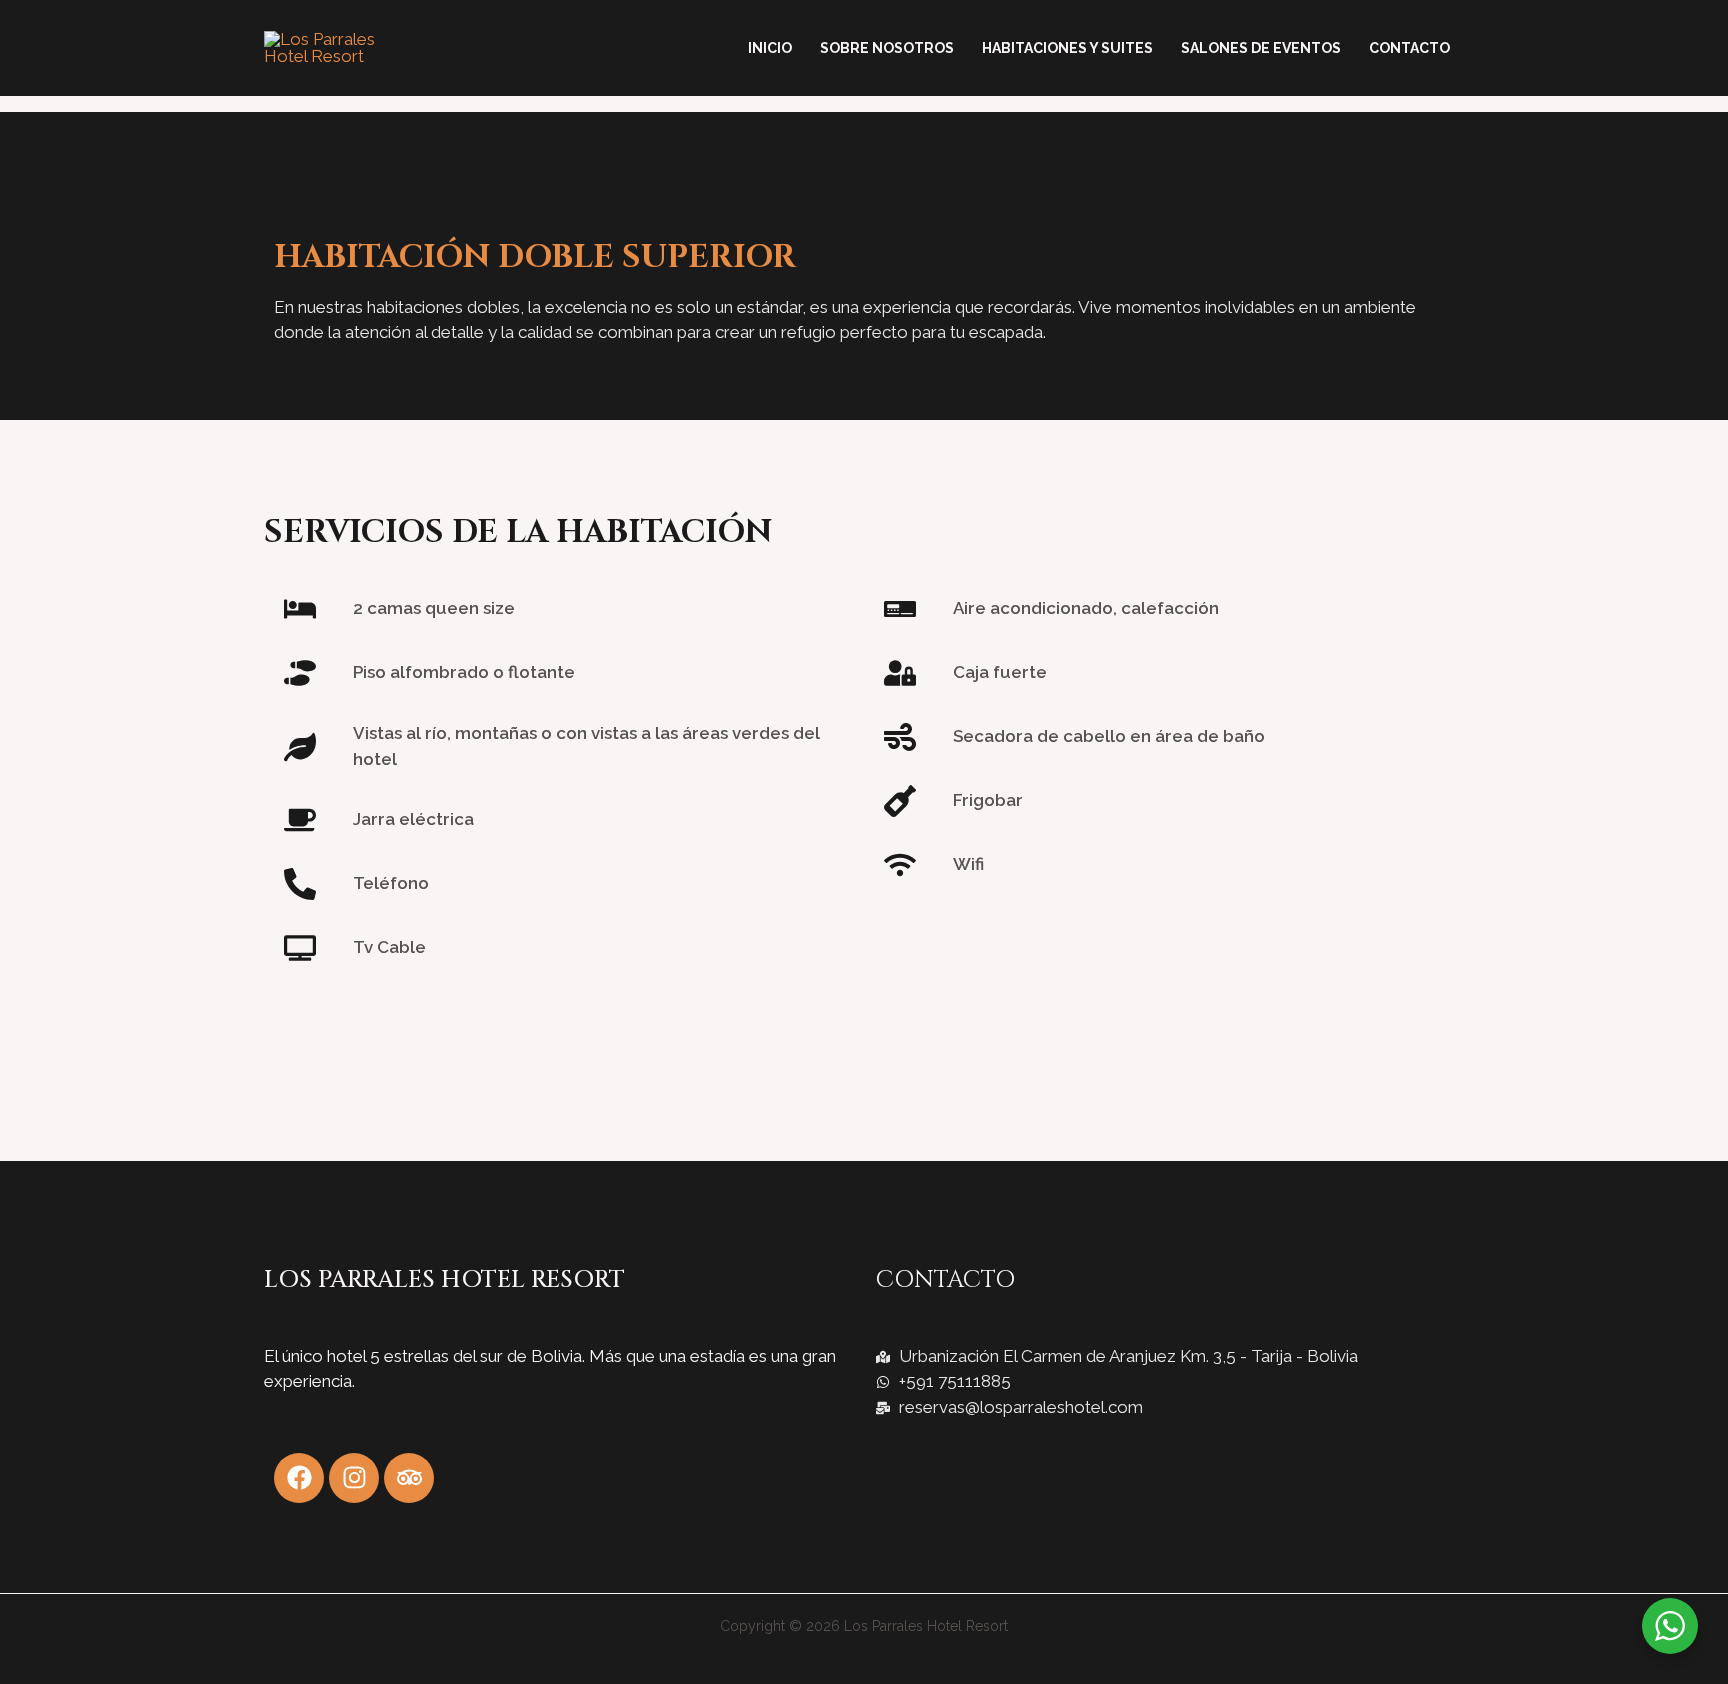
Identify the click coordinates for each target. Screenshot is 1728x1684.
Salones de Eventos (1261, 48)
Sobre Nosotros (887, 48)
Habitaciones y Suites (1067, 48)
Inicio (770, 48)
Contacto (1409, 48)
